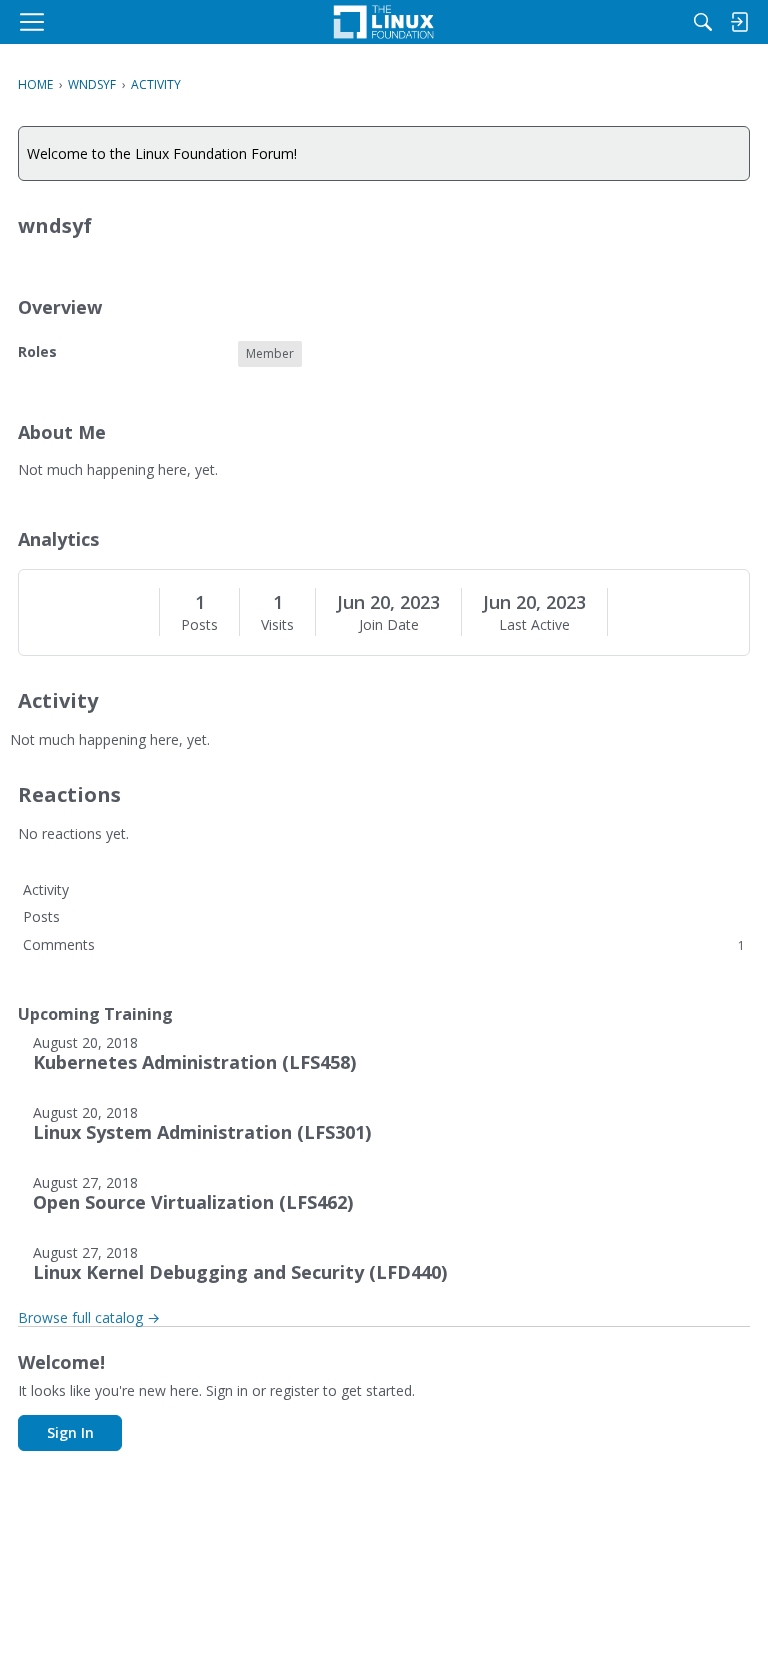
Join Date (389, 625)
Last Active (534, 625)
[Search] (703, 22)
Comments (384, 944)
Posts (199, 625)
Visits (277, 625)
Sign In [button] (70, 1432)
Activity (46, 889)
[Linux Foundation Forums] (384, 22)
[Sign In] (739, 22)
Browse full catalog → (89, 1317)
